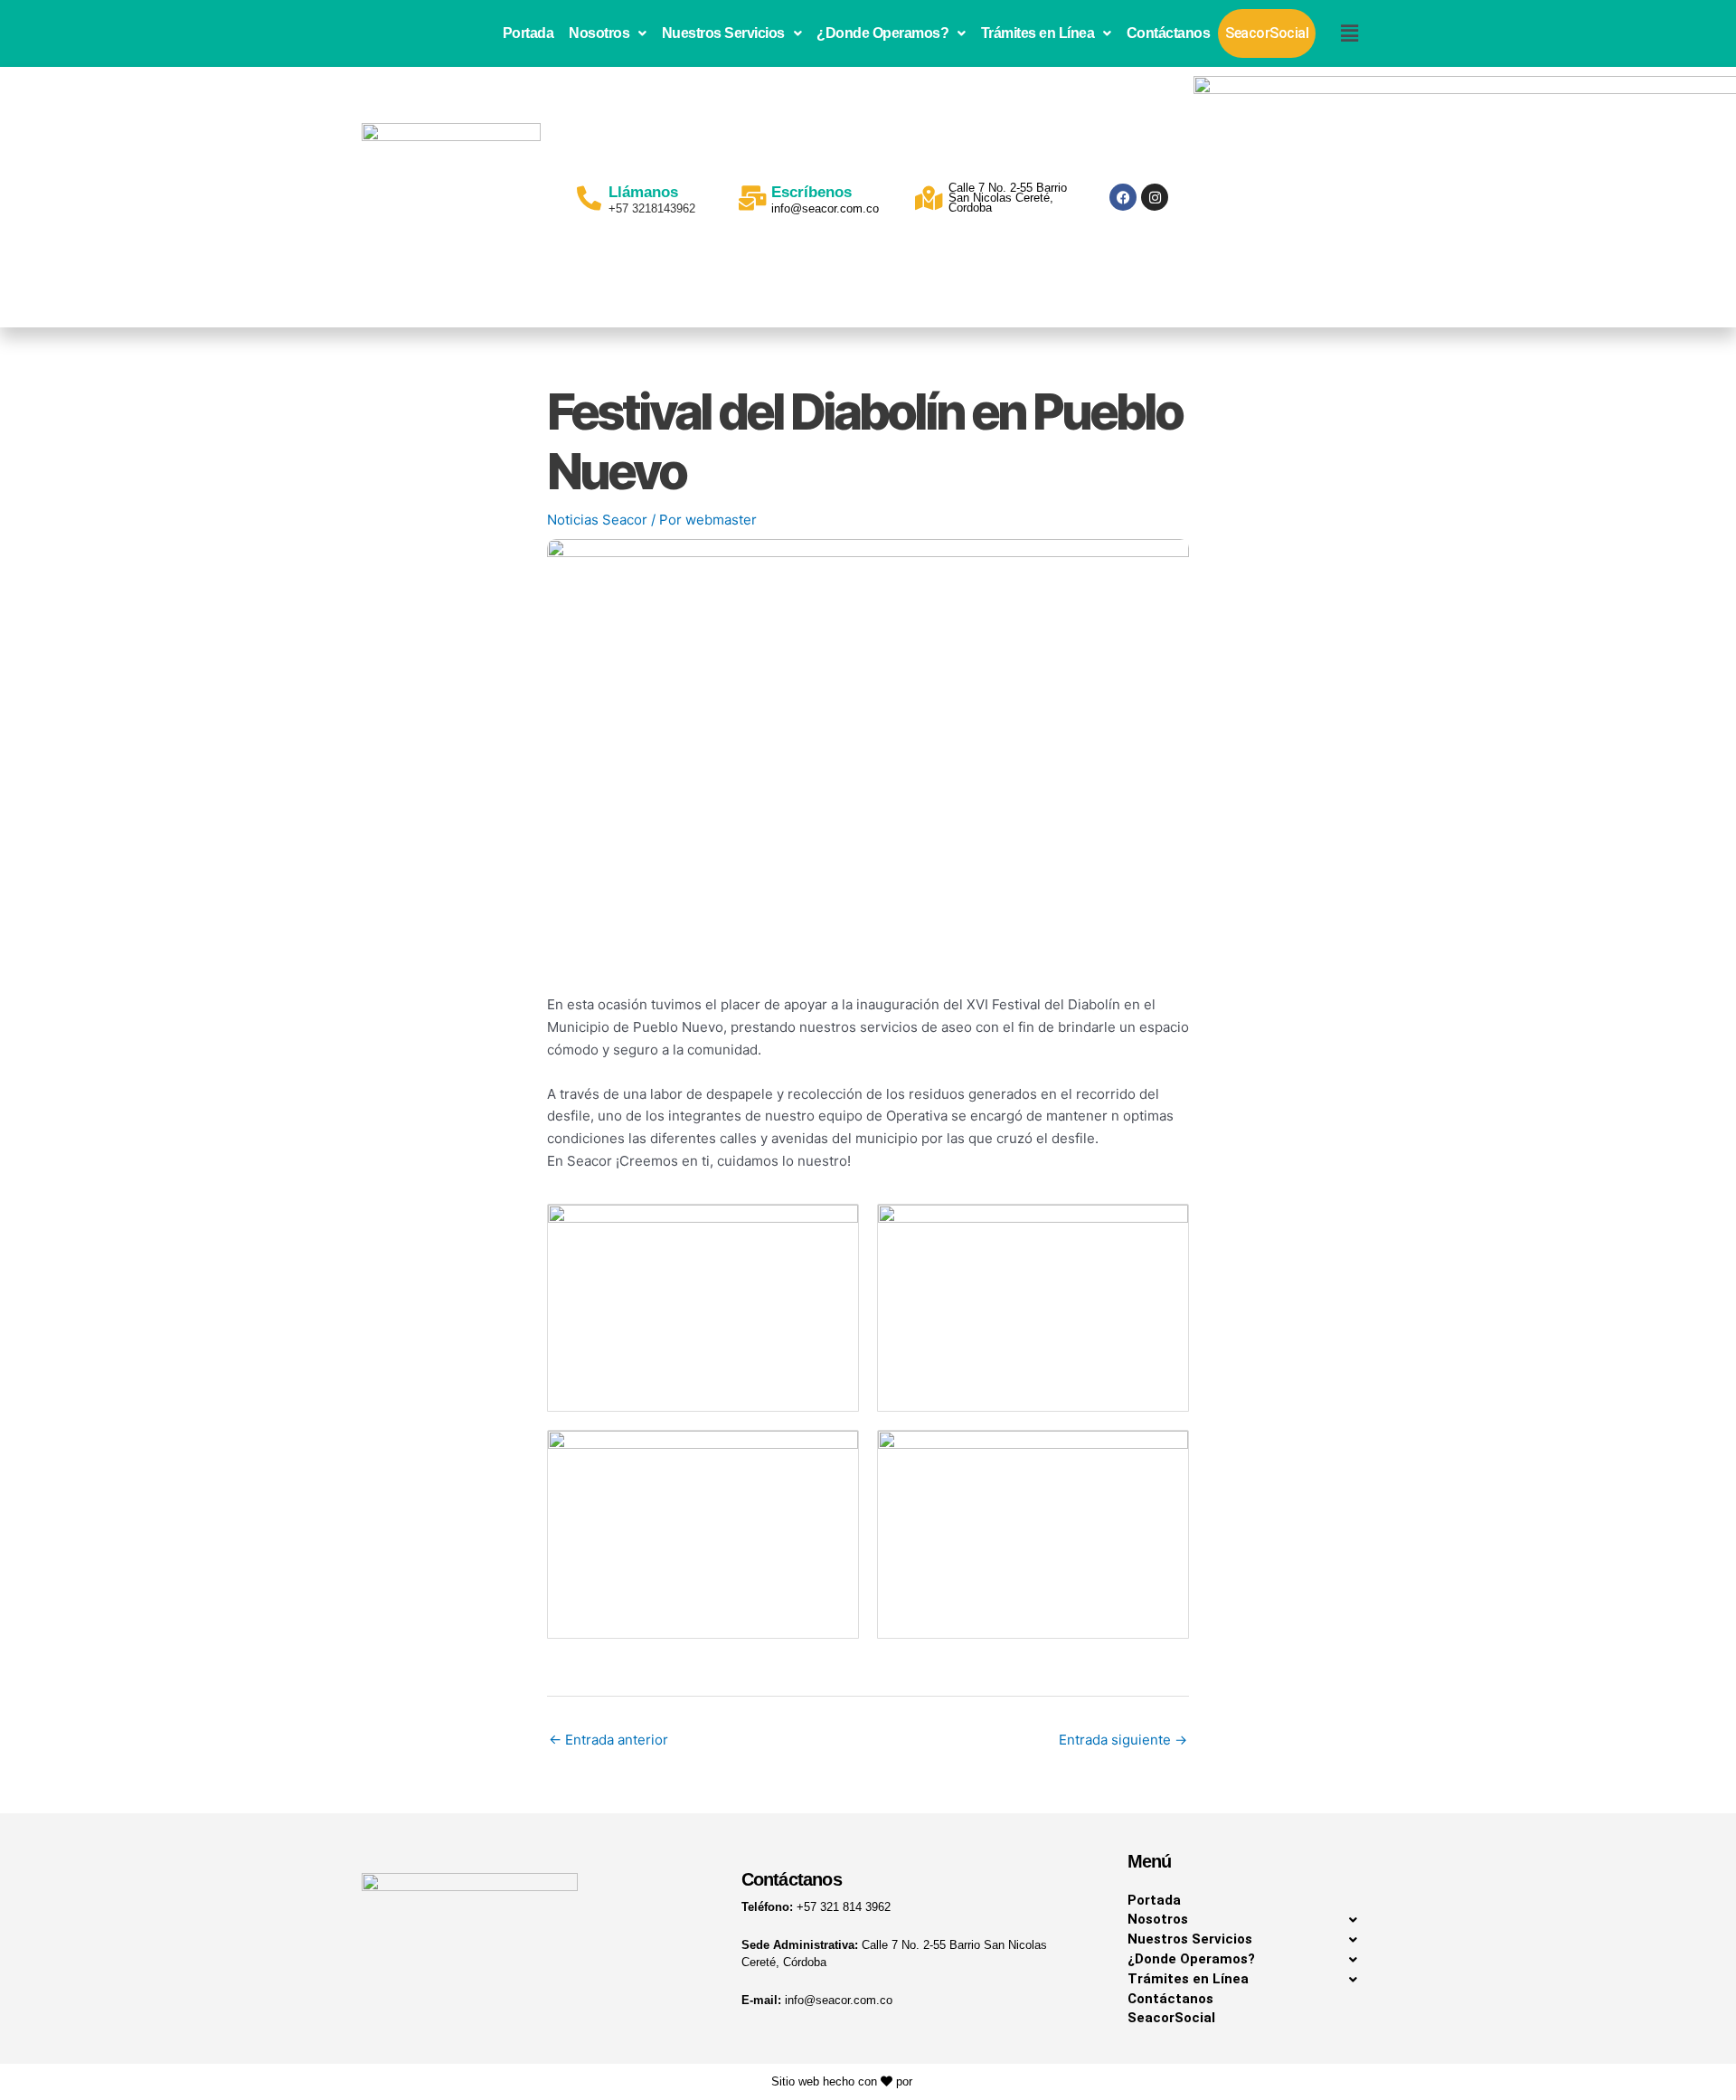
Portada (528, 33)
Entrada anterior (609, 1740)
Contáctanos (1169, 33)
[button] (608, 33)
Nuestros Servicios (723, 33)
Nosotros (599, 33)
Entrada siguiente (1123, 1740)
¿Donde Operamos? (882, 33)
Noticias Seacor (597, 520)
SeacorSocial (1267, 33)
